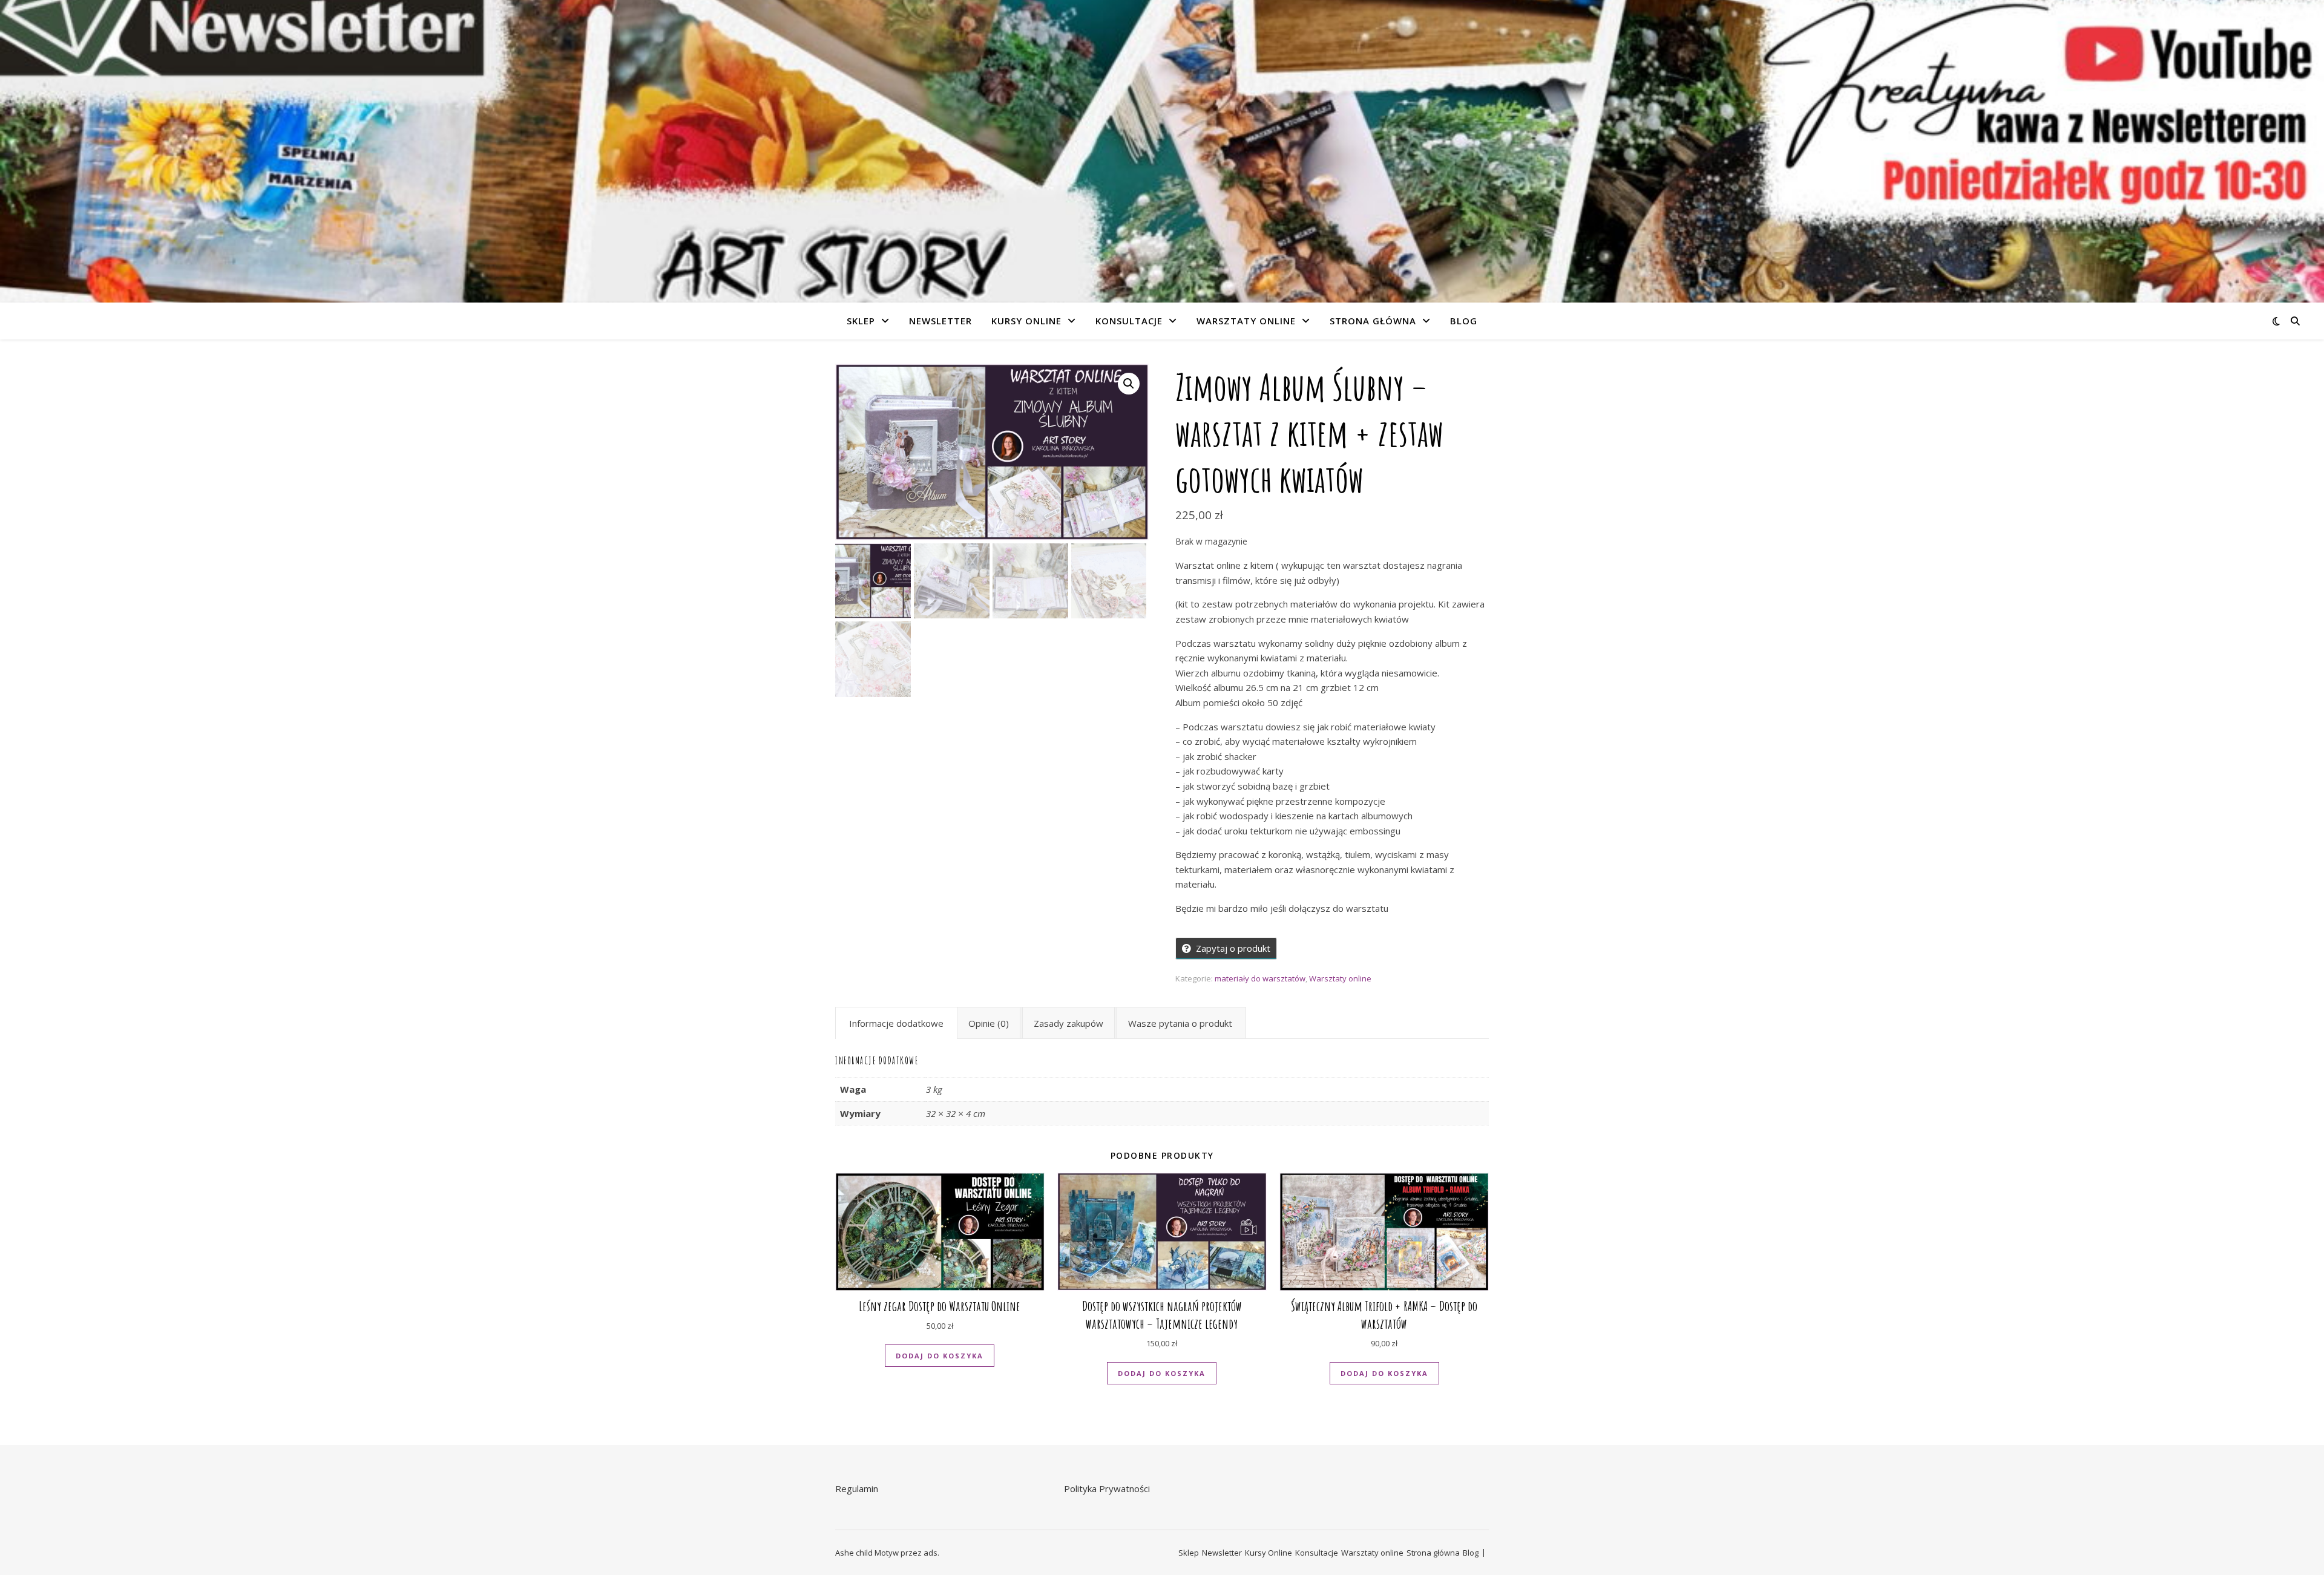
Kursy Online (1026, 321)
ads (931, 1553)
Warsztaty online (1246, 321)
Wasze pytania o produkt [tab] (1180, 1023)
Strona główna (1373, 321)
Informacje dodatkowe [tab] (896, 1023)
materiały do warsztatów (1260, 978)
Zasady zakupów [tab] (1068, 1023)
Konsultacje (1129, 321)
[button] (1129, 384)
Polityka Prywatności (1107, 1488)
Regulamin (857, 1488)
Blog (1464, 321)
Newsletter (940, 321)
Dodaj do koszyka (940, 1356)
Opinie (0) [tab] (989, 1023)
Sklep (861, 321)
